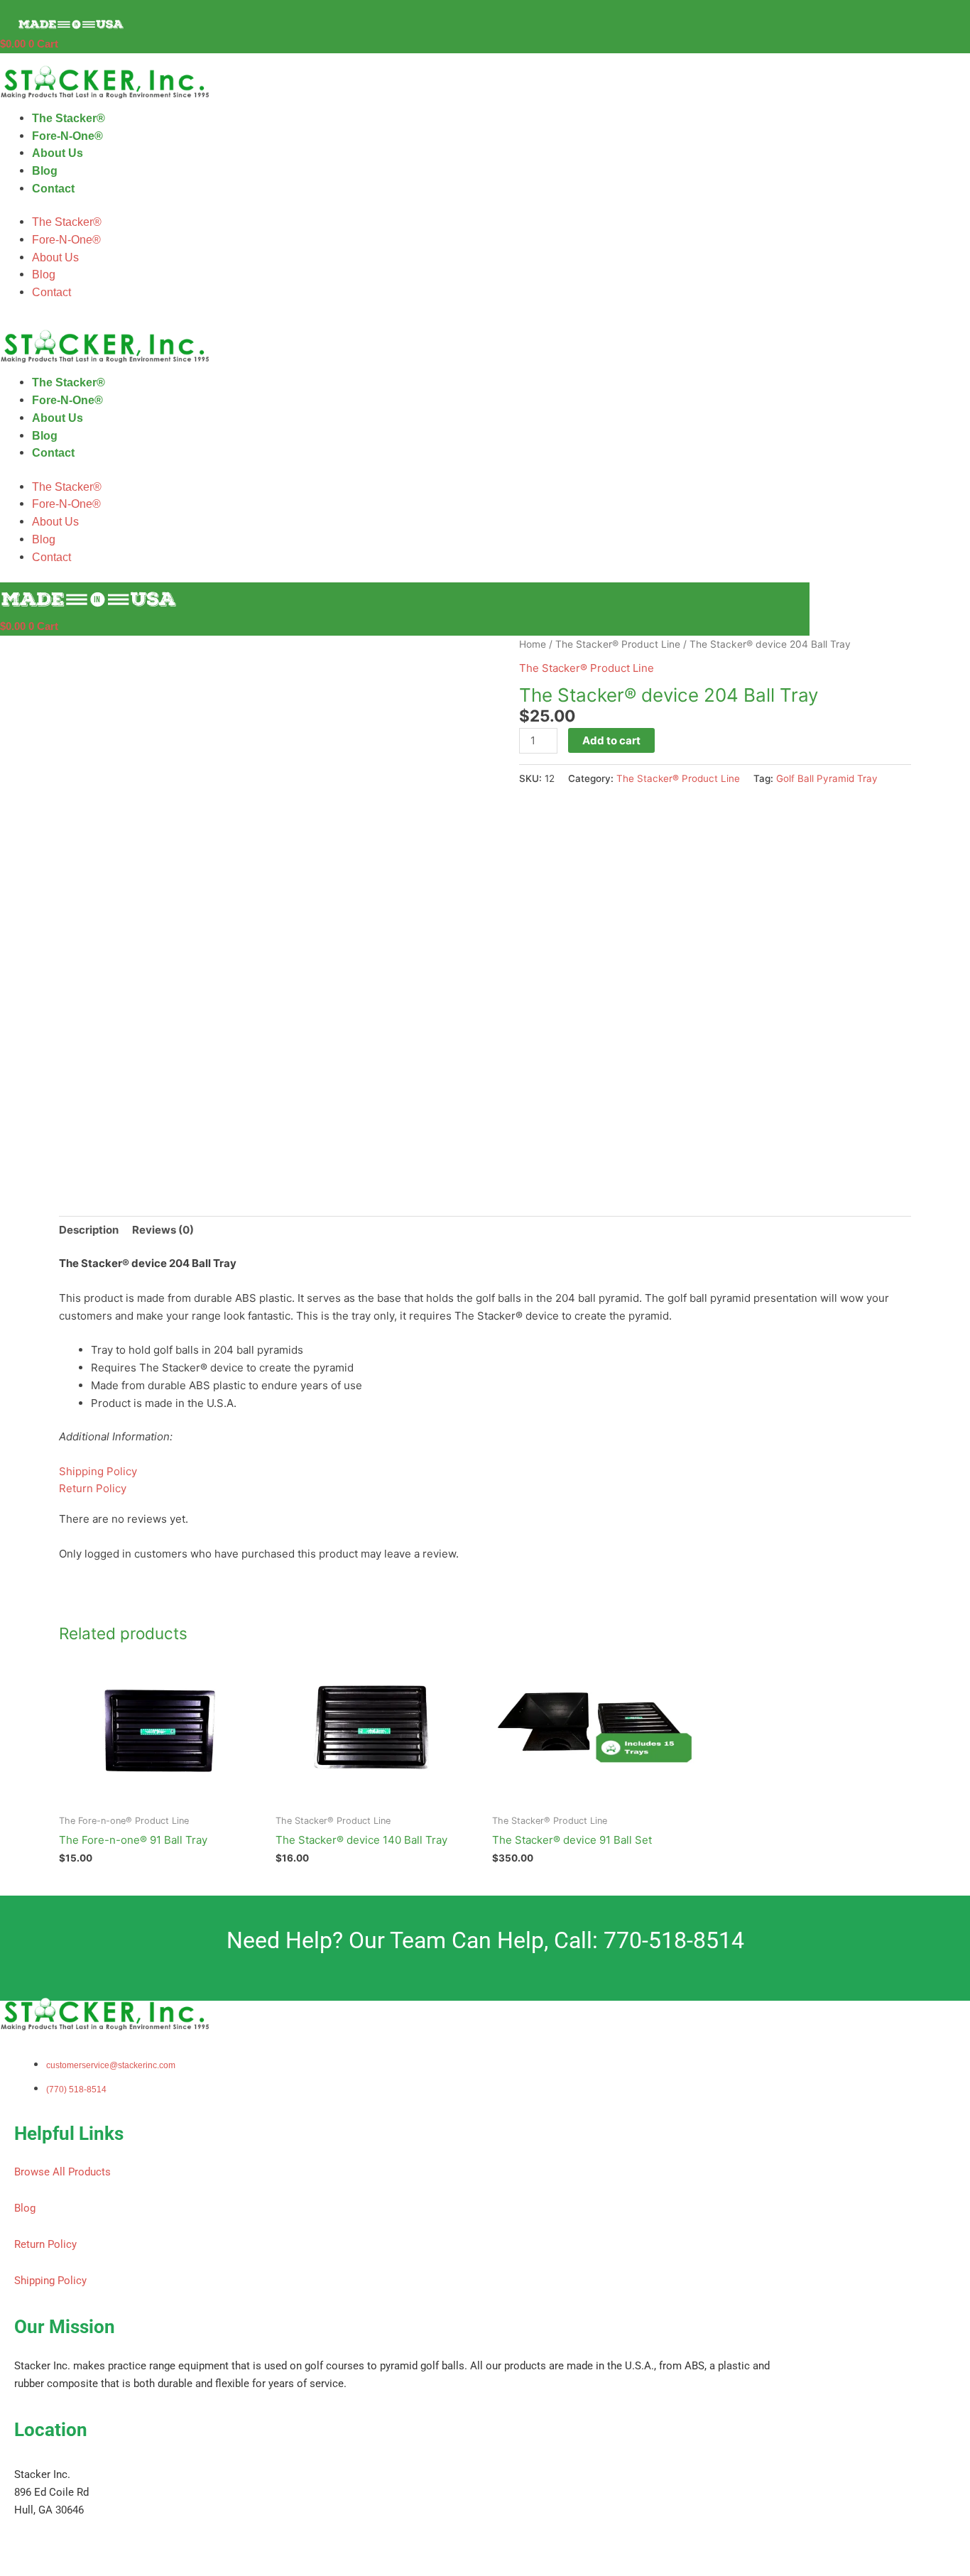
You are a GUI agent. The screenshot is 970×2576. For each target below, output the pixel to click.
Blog (45, 171)
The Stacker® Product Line (618, 644)
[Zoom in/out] (28, 2550)
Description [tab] (89, 1230)
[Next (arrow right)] (88, 2569)
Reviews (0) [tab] (163, 1230)
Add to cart (611, 740)
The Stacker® (69, 118)
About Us (58, 153)
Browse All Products (62, 2172)
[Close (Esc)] (207, 2550)
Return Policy (93, 1488)
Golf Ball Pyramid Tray (827, 778)
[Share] (148, 2550)
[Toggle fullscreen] (88, 2550)
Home (533, 644)
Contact (53, 189)
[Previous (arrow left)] (28, 2569)
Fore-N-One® (67, 136)
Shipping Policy (98, 1471)
